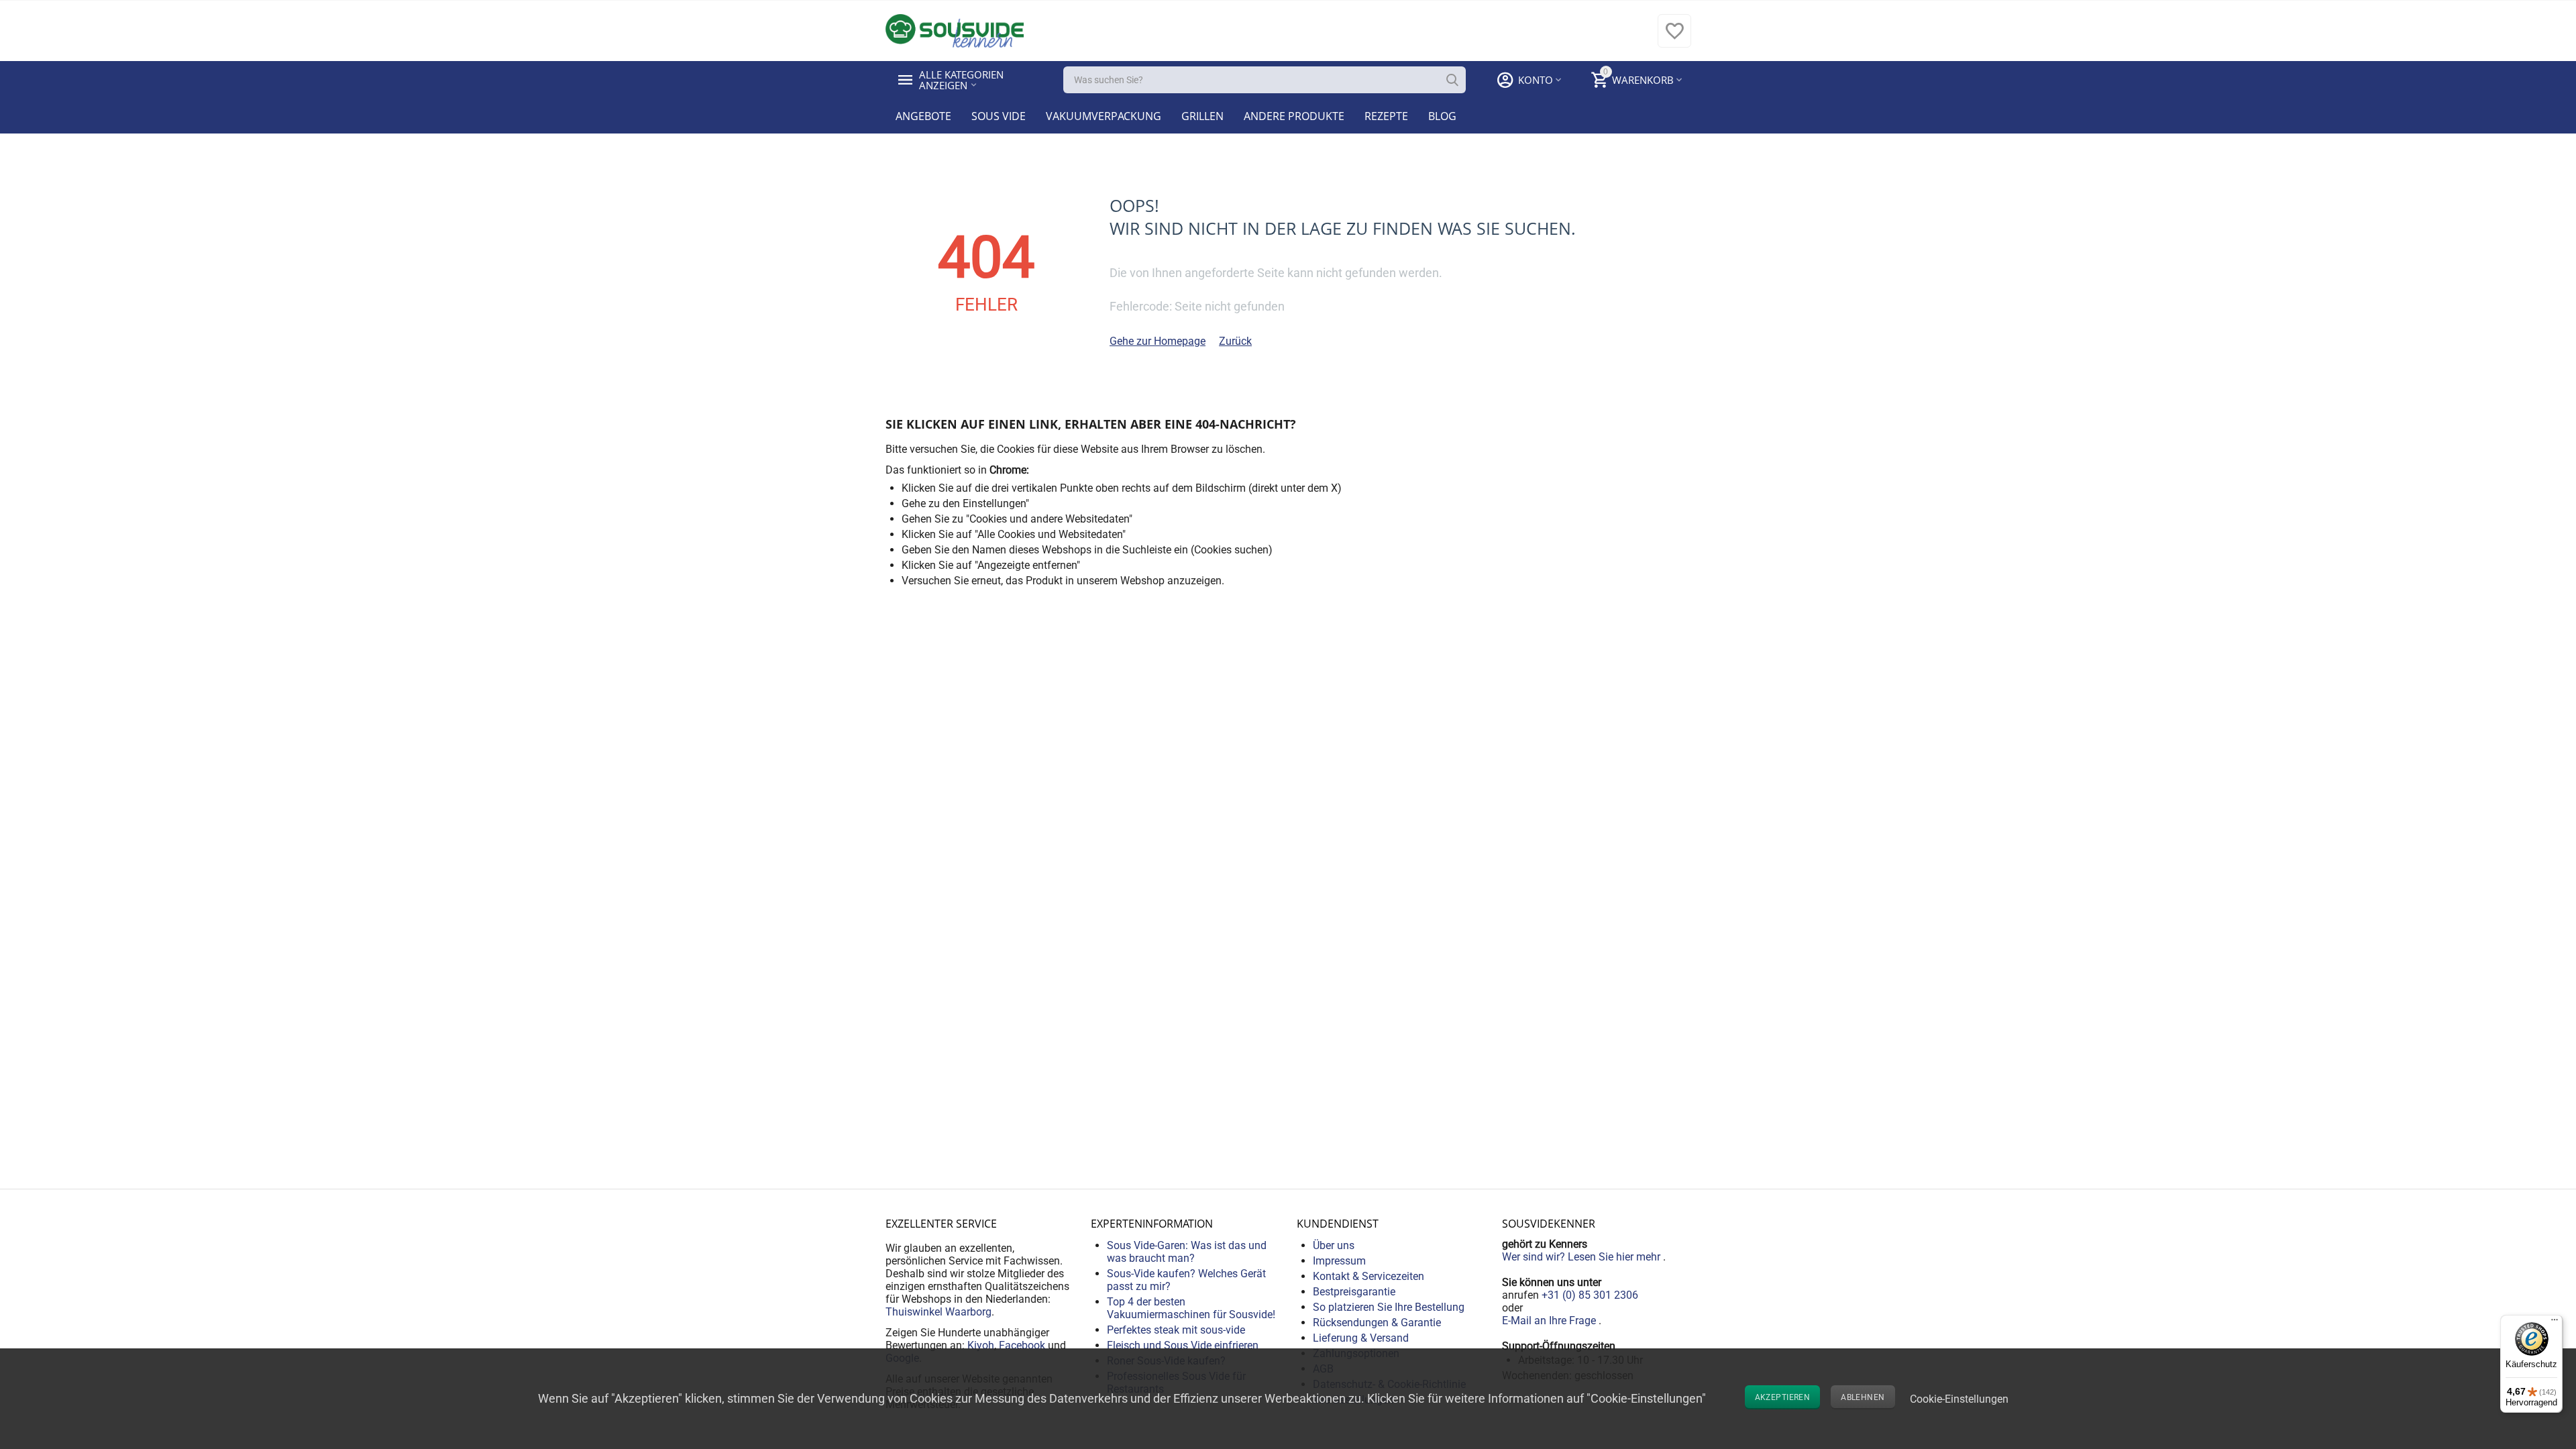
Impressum (1339, 1261)
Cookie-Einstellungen (1959, 1399)
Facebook (1022, 1345)
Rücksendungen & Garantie (1377, 1323)
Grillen (1202, 116)
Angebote (923, 116)
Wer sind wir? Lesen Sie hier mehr (1582, 1257)
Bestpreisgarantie (1354, 1292)
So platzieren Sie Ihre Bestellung (1389, 1307)
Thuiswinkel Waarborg (938, 1312)
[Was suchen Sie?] (1452, 80)
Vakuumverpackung (1104, 116)
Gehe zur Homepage (1158, 341)
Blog (1442, 116)
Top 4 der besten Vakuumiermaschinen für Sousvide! (1191, 1308)
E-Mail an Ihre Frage (1550, 1321)
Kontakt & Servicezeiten (1368, 1276)
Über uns (1334, 1245)
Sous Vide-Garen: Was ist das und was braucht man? (1187, 1252)
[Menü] (2555, 1323)
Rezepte (1386, 116)
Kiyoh (981, 1345)
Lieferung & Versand (1361, 1338)
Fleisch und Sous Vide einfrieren (1183, 1345)
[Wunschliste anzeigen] (1674, 38)
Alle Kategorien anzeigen (963, 80)
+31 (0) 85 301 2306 (1590, 1295)
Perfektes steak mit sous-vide (1176, 1330)
